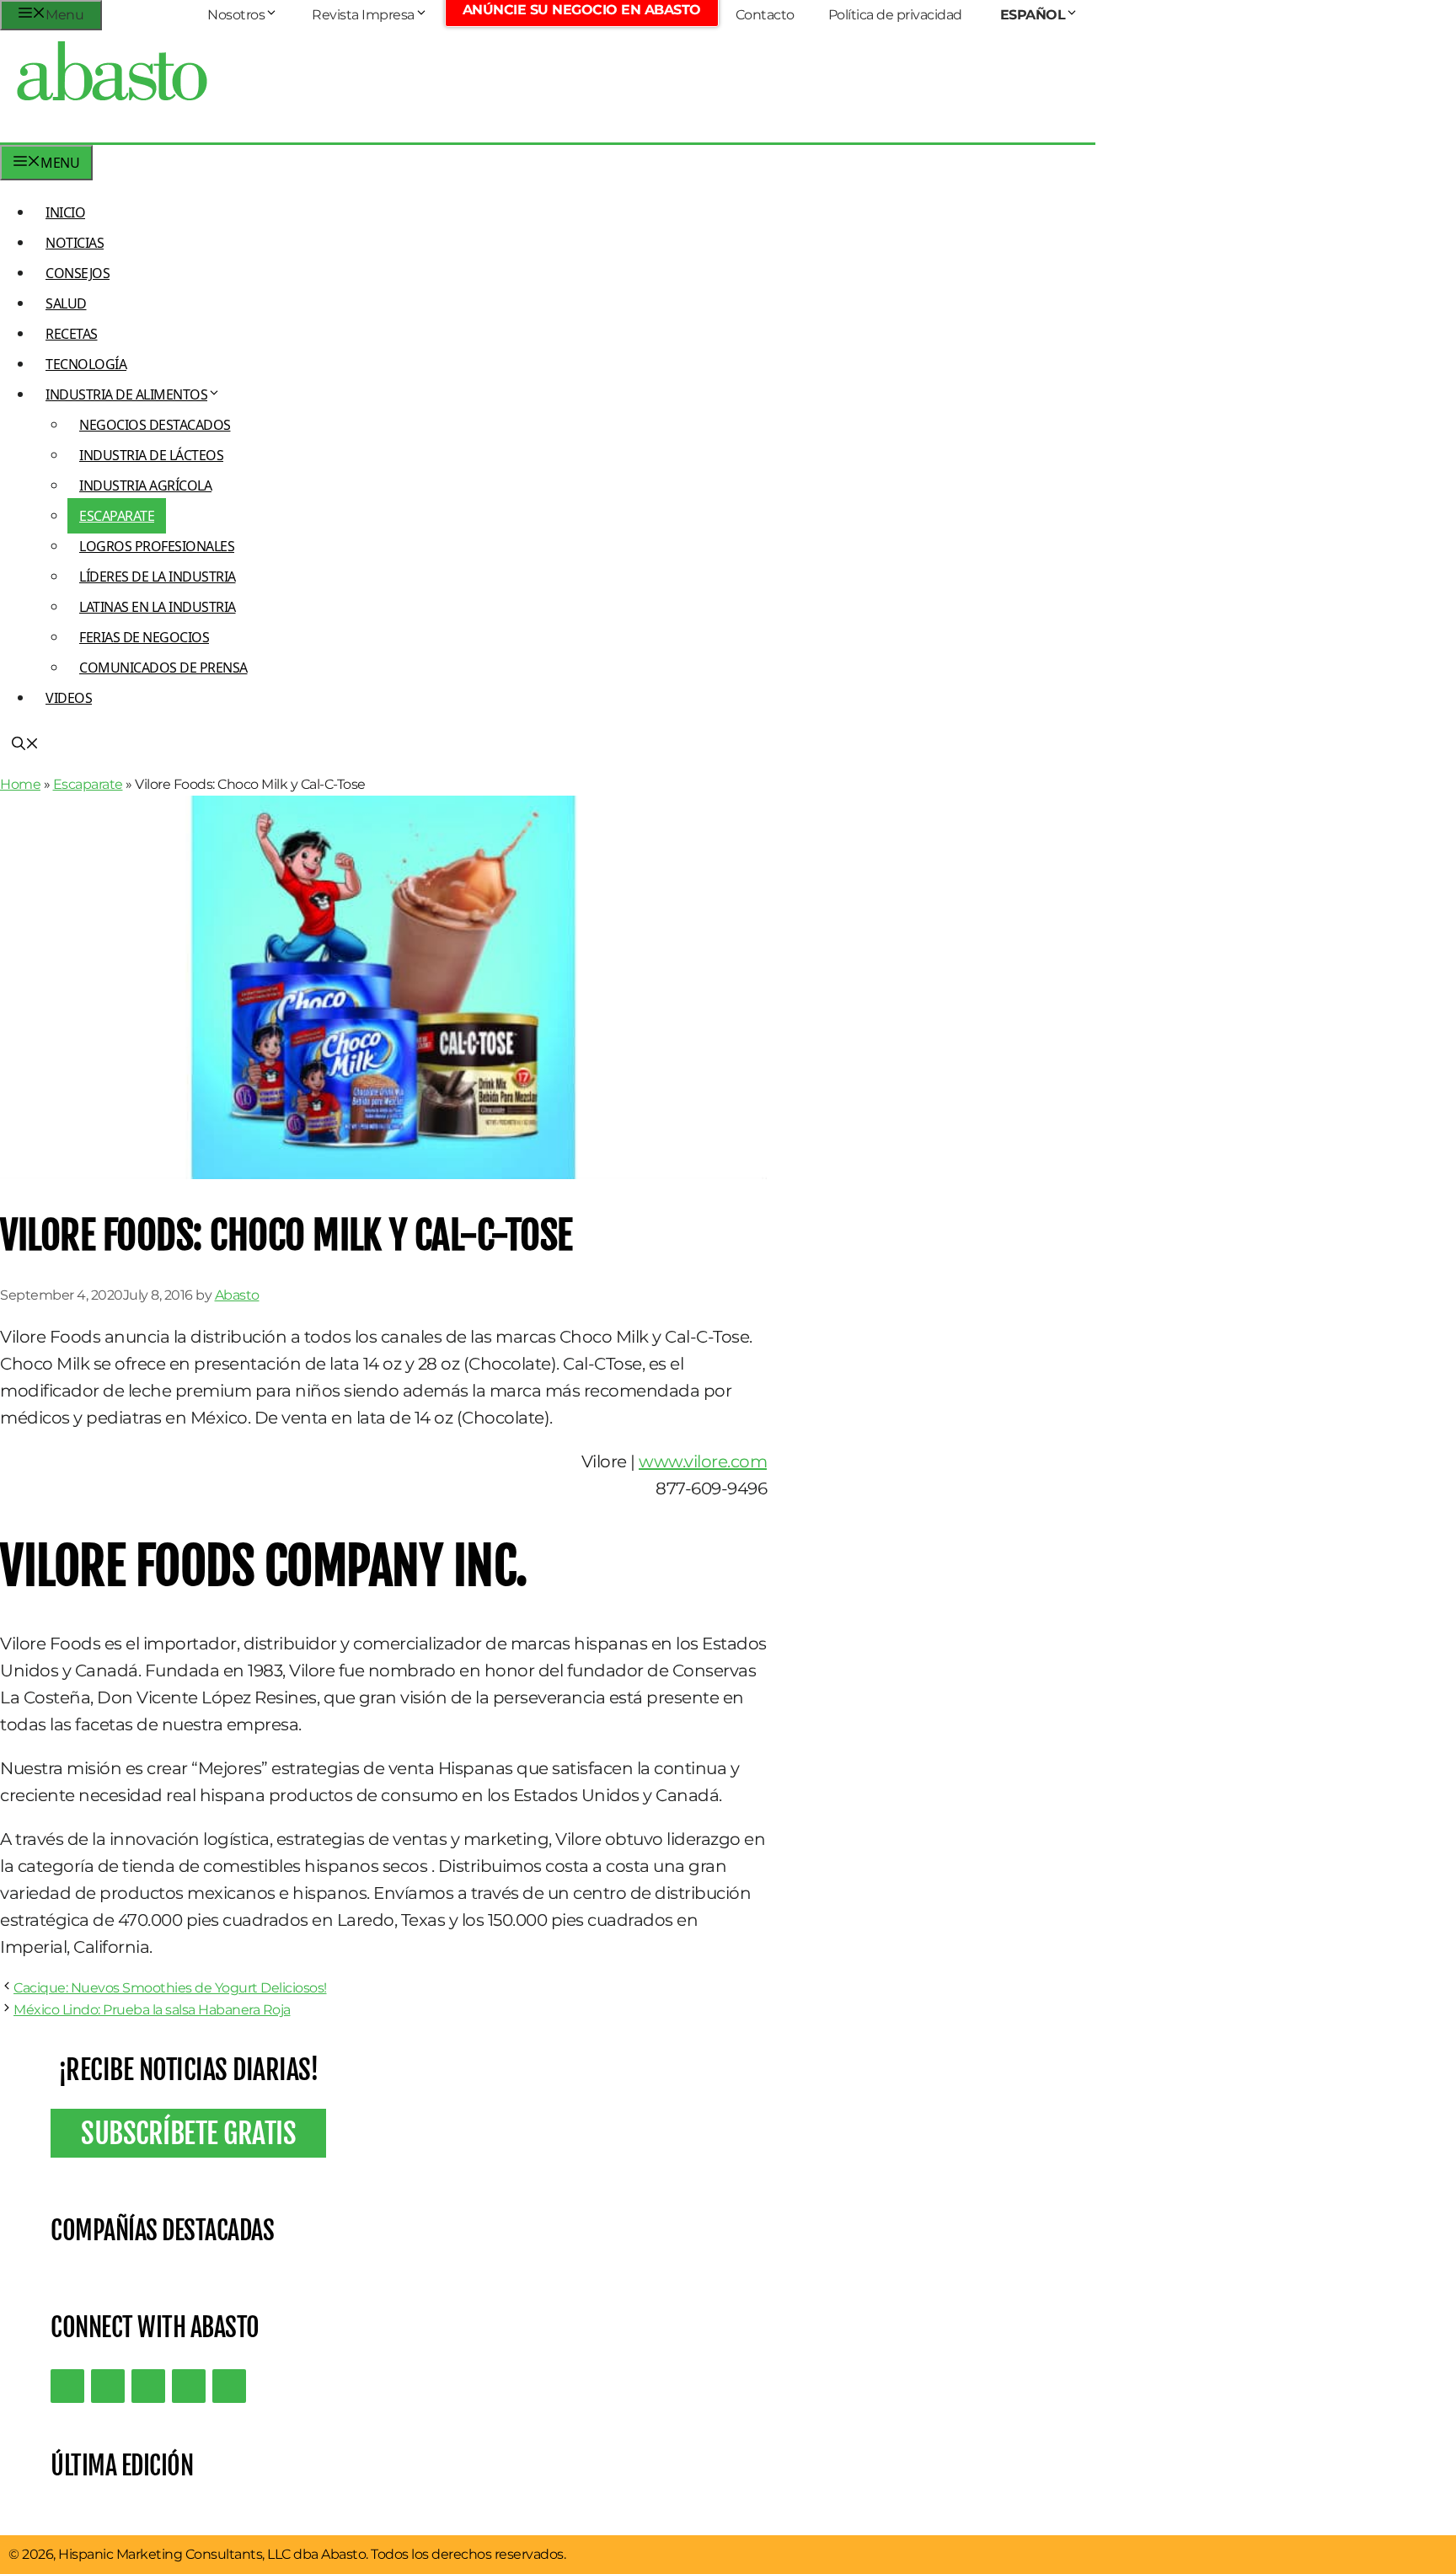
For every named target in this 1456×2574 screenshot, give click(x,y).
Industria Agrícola (145, 485)
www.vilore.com (703, 1461)
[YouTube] (189, 2386)
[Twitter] (67, 2386)
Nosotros (236, 15)
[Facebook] (229, 2386)
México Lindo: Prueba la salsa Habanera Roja (152, 2010)
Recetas (72, 334)
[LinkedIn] (108, 2386)
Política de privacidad (895, 15)
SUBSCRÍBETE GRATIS (188, 2133)
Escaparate (117, 516)
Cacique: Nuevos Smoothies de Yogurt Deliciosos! (170, 1988)
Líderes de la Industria (158, 576)
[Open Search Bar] (25, 745)
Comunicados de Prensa (163, 668)
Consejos (78, 273)
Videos (69, 698)
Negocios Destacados (155, 425)
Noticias (75, 243)
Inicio (65, 212)
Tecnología (86, 364)
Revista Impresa (363, 15)
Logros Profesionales (157, 546)
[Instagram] (148, 2386)
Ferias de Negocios (144, 637)
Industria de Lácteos (151, 455)
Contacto (765, 15)
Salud (66, 303)
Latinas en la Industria (158, 607)
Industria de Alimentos (126, 394)
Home (20, 784)
